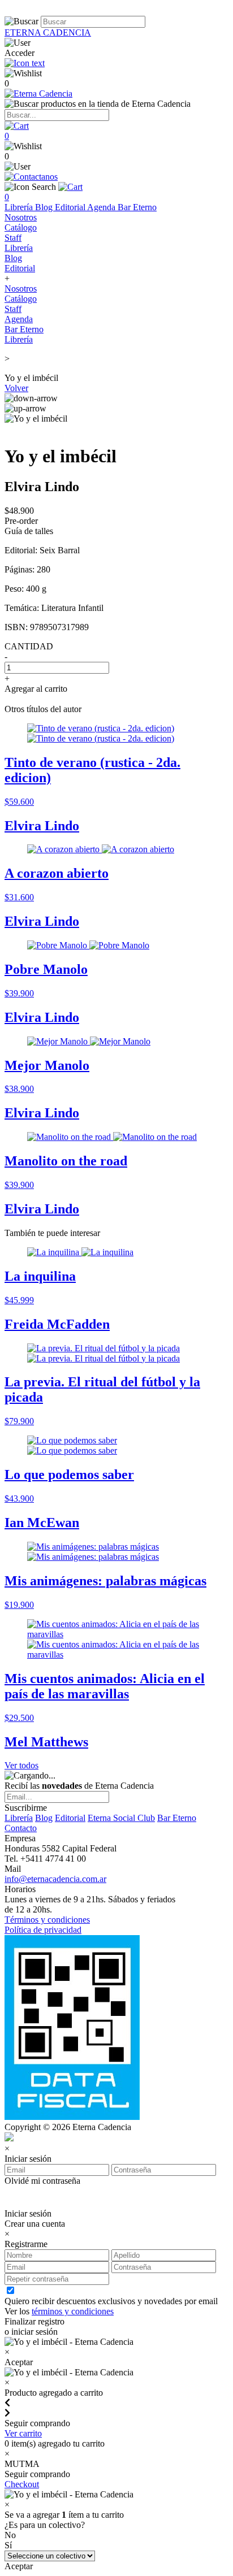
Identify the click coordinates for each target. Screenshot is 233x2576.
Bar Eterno (137, 207)
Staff (13, 238)
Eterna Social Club (121, 1818)
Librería (20, 207)
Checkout (22, 2484)
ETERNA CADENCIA (48, 32)
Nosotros (21, 217)
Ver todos (21, 1765)
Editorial (71, 207)
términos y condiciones (73, 2311)
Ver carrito (23, 2433)
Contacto (21, 1828)
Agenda (102, 207)
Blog (45, 207)
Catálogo (21, 227)
